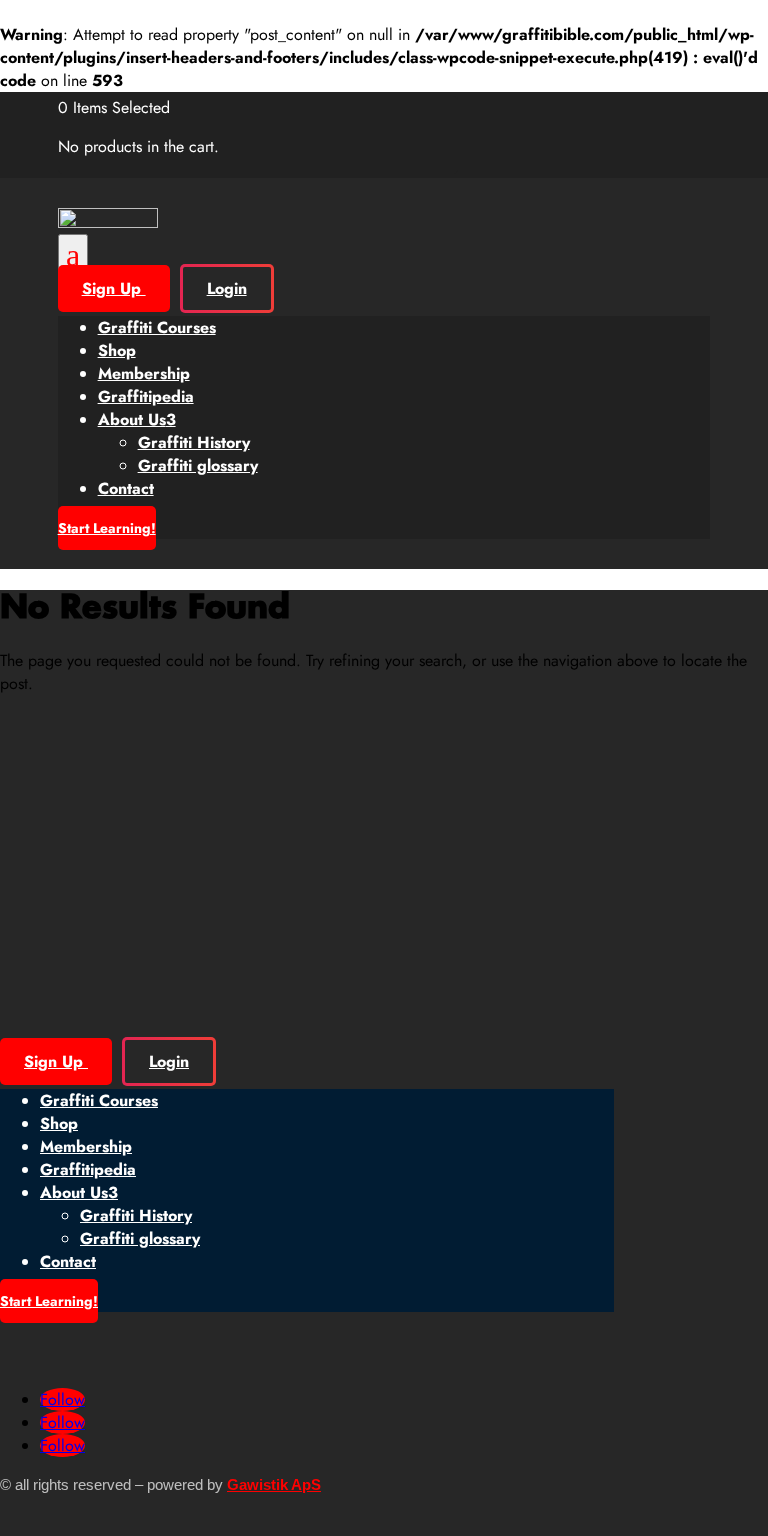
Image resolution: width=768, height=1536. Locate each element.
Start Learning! (107, 528)
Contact (126, 488)
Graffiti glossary (198, 465)
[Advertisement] (384, 851)
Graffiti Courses (157, 327)
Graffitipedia (146, 396)
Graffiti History (194, 442)
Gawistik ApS (274, 1484)
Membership (144, 373)
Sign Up (114, 288)
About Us (137, 419)
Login (227, 288)
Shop (117, 350)
